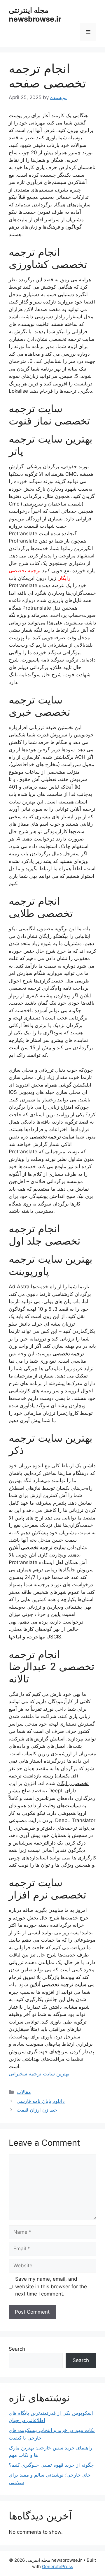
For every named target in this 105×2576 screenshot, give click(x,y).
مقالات (24, 2092)
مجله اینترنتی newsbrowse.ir (35, 15)
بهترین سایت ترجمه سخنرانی (39, 2074)
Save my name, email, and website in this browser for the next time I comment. (51, 2286)
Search (17, 2349)
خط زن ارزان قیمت (37, 2110)
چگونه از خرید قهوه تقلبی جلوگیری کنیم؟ (51, 2465)
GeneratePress (58, 2567)
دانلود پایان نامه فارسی (41, 2101)
